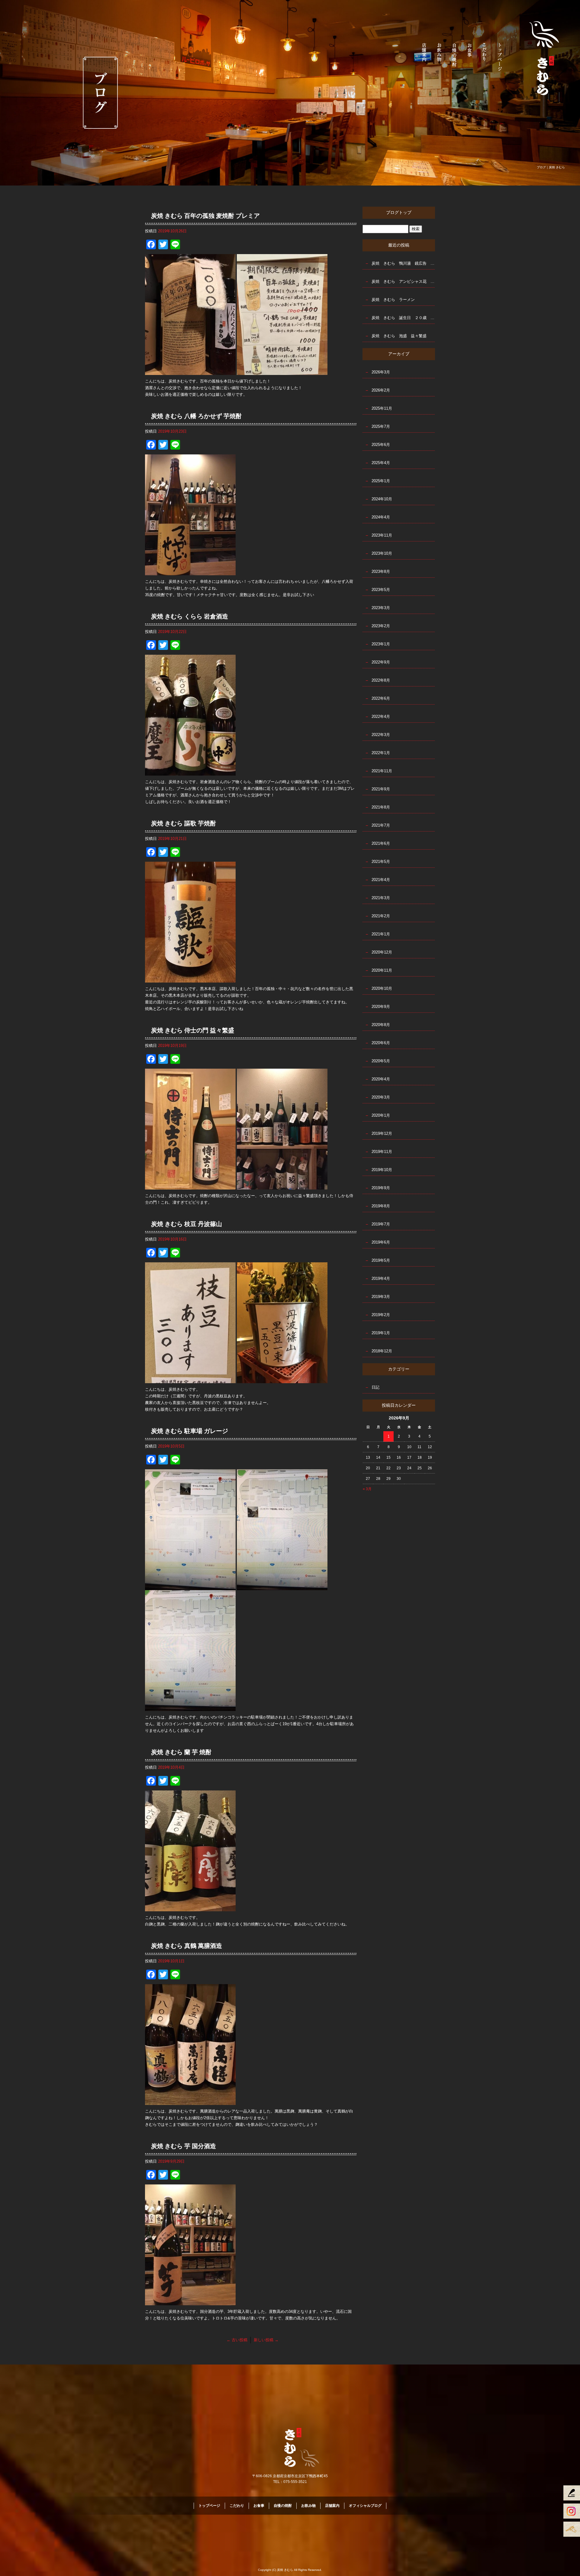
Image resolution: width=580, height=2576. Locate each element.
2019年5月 (381, 1260)
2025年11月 (382, 408)
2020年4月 (381, 1079)
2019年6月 (381, 1242)
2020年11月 (382, 970)
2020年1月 (381, 1115)
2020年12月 (382, 952)
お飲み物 (440, 56)
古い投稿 (237, 2340)
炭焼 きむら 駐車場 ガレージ (190, 1431)
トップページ (500, 56)
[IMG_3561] (282, 1380)
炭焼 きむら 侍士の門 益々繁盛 (193, 1030)
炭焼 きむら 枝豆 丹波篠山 (187, 1224)
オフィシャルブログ (365, 2506)
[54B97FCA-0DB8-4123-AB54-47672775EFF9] (190, 979)
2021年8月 (381, 807)
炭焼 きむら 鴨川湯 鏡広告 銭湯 (403, 263)
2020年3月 (381, 1097)
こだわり (485, 56)
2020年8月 (381, 1025)
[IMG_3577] (190, 772)
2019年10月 (382, 1170)
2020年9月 (381, 1007)
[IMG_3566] (190, 1186)
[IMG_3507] (190, 2101)
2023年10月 (382, 553)
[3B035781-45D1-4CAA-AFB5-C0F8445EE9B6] (282, 1587)
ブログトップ (399, 213)
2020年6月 (381, 1043)
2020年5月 (381, 1061)
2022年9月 (381, 662)
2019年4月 (381, 1278)
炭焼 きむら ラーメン (393, 300)
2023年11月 (382, 535)
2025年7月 (381, 426)
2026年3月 (381, 372)
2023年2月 (381, 626)
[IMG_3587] (190, 371)
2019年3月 (381, 1297)
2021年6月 (381, 843)
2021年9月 (381, 789)
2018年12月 (382, 1351)
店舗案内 (424, 56)
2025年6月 (381, 445)
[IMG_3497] (190, 2302)
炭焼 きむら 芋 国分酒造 (184, 2146)
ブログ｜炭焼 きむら (551, 167)
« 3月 (367, 1489)
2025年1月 (381, 481)
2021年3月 (381, 898)
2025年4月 (381, 463)
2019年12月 (382, 1133)
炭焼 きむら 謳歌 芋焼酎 (184, 823)
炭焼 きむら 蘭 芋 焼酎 (181, 1752)
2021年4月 (381, 880)
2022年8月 (381, 680)
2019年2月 (381, 1315)
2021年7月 (381, 825)
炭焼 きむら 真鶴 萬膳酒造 (187, 1946)
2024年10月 (382, 499)
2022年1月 (381, 753)
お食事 (470, 56)
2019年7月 (381, 1224)
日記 (375, 1387)
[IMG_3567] (282, 1186)
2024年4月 (381, 517)
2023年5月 (381, 590)
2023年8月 (381, 571)
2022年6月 (381, 698)
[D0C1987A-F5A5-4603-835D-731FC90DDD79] (190, 1708)
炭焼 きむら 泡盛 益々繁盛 (399, 336)
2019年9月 (381, 1188)
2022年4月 (381, 717)
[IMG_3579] (190, 572)
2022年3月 (381, 735)
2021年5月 (381, 862)
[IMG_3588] (282, 371)
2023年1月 (381, 644)
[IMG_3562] (190, 1380)
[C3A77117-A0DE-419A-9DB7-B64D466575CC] (190, 1587)
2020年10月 (382, 988)
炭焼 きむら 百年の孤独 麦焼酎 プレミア (205, 216)
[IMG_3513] (190, 1908)
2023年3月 (381, 608)
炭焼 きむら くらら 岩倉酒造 (190, 616)
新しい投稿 (266, 2340)
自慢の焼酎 (455, 56)
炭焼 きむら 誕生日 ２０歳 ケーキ (403, 318)
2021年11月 (382, 771)
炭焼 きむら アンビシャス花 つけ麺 (403, 281)
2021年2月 (381, 916)
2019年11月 (382, 1152)
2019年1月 (381, 1333)
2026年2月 (381, 390)
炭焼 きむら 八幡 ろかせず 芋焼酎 (196, 416)
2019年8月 (381, 1206)
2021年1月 (381, 934)
